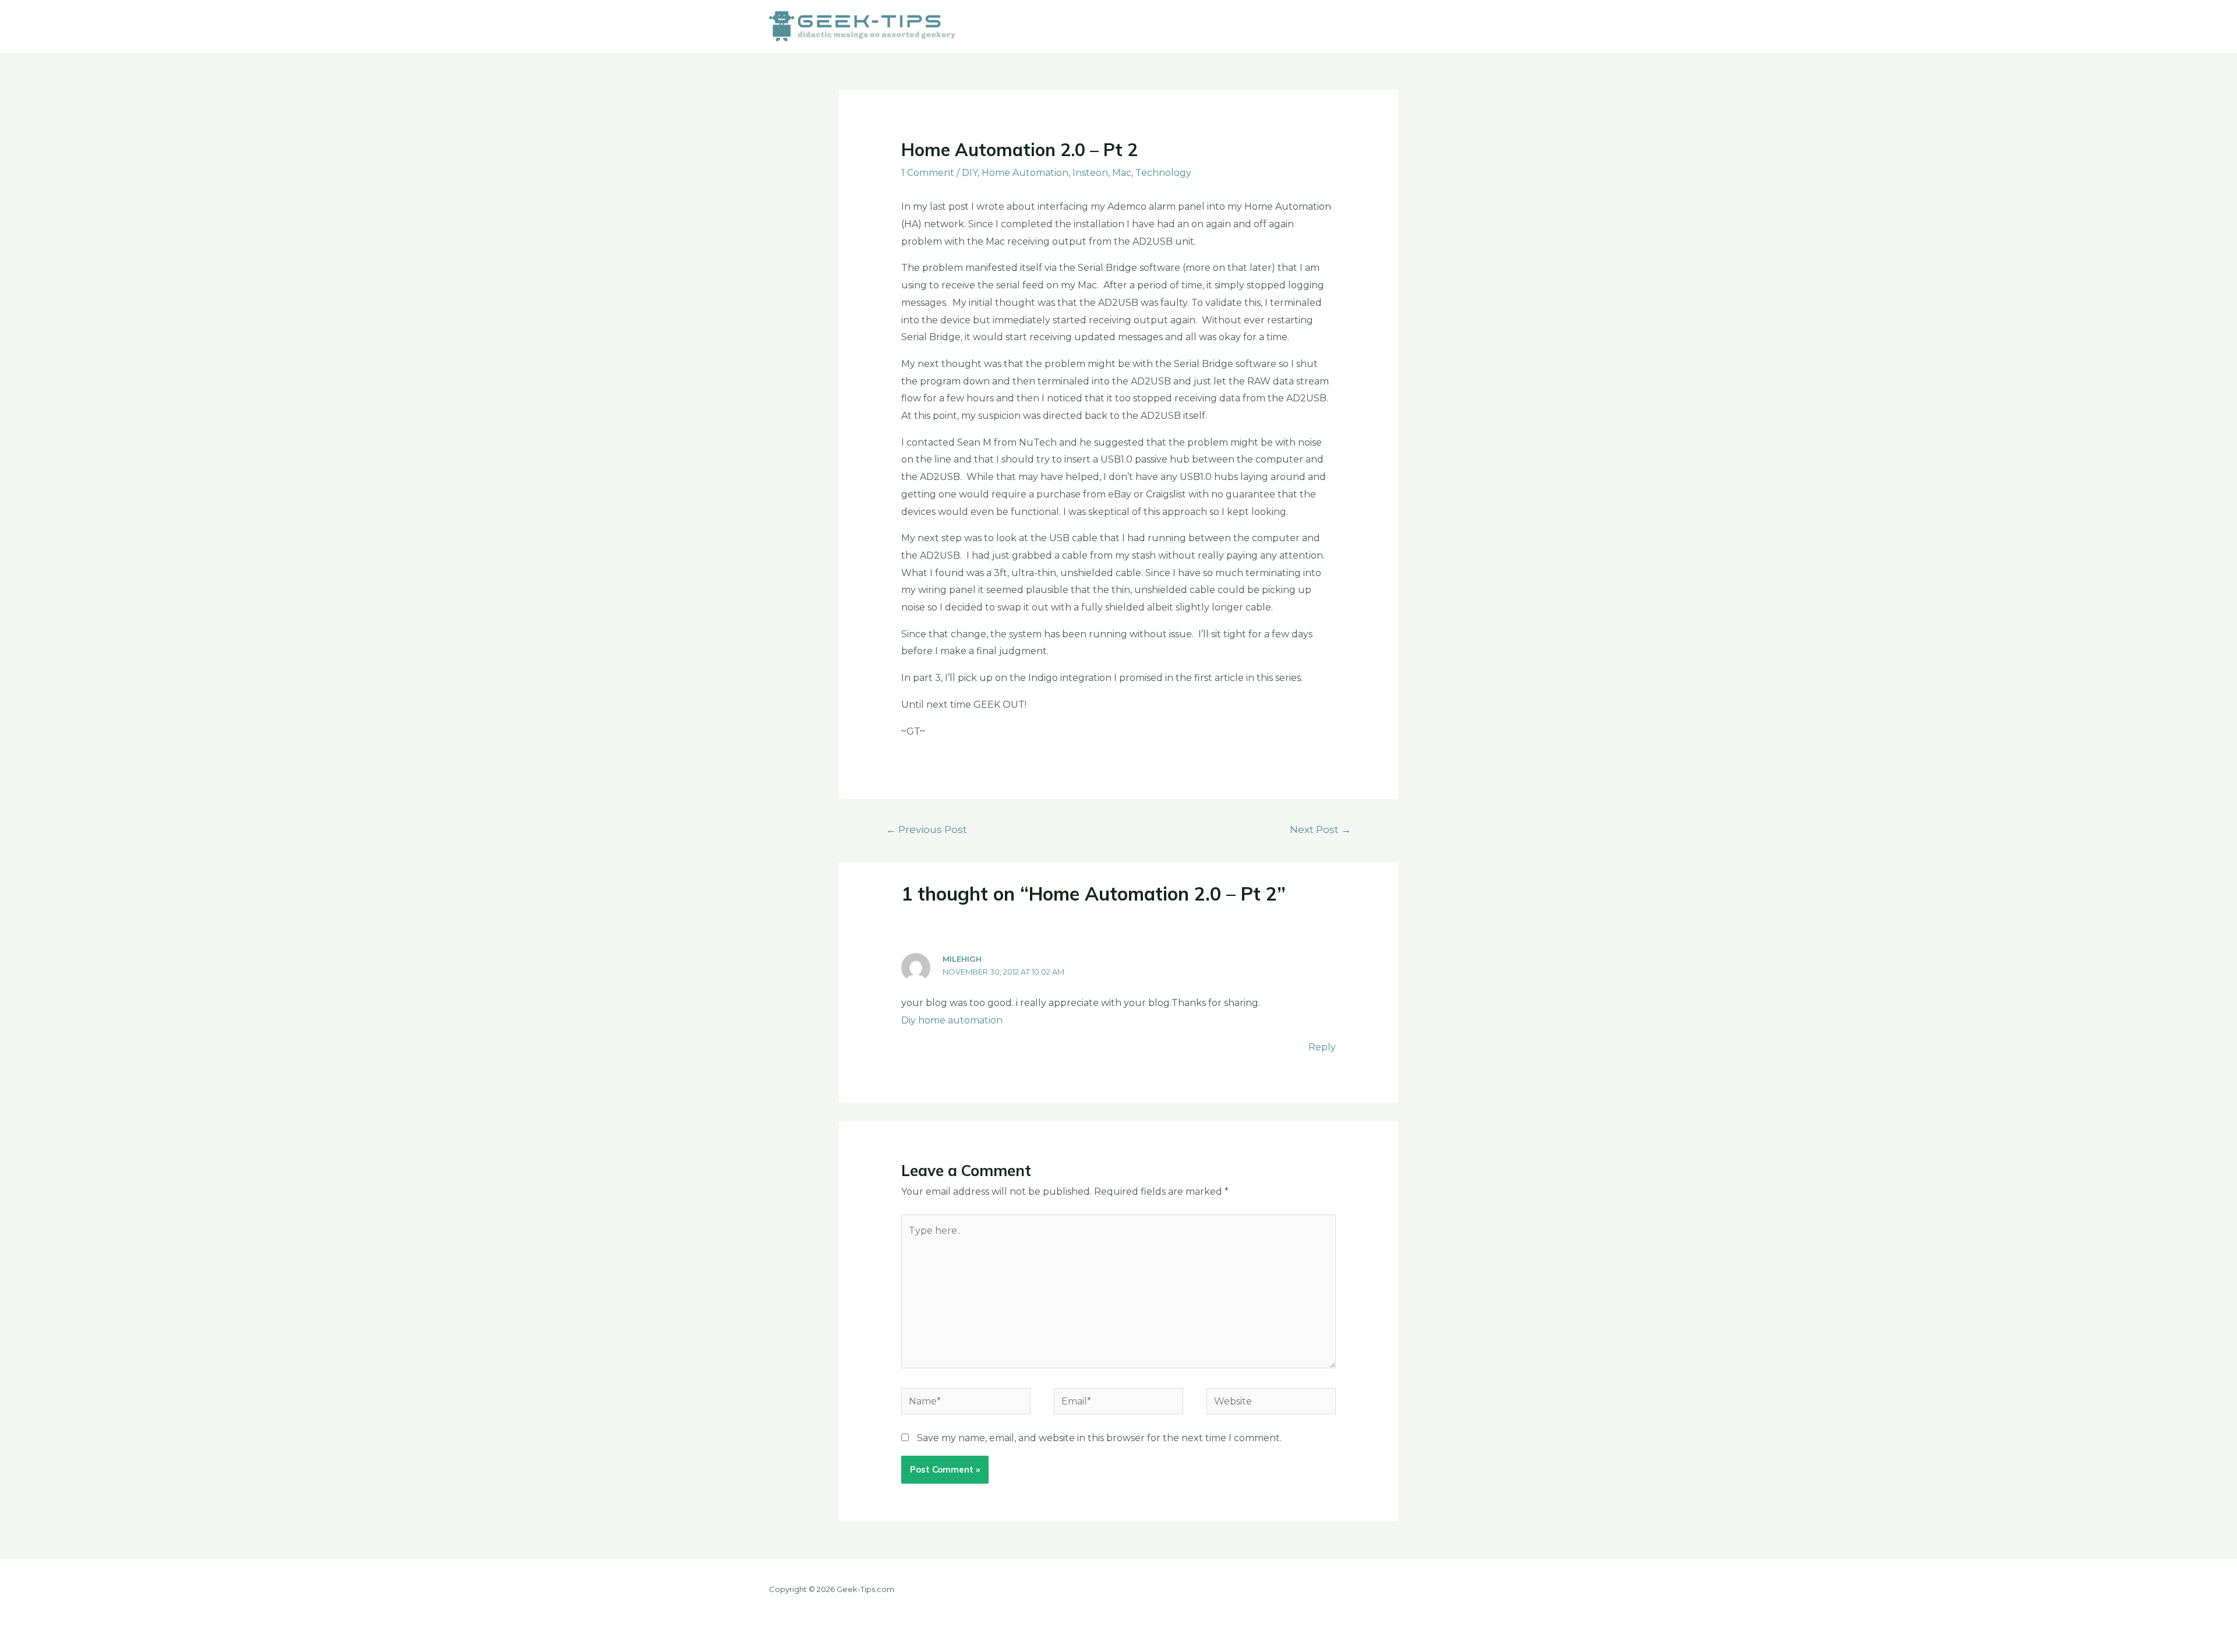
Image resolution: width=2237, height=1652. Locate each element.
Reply (1322, 1047)
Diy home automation (952, 1020)
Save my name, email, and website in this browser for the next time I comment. (1099, 1438)
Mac (1122, 173)
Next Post (1320, 829)
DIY (970, 173)
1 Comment (928, 173)
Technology (1163, 173)
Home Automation (1025, 173)
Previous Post (927, 829)
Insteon (1090, 173)
